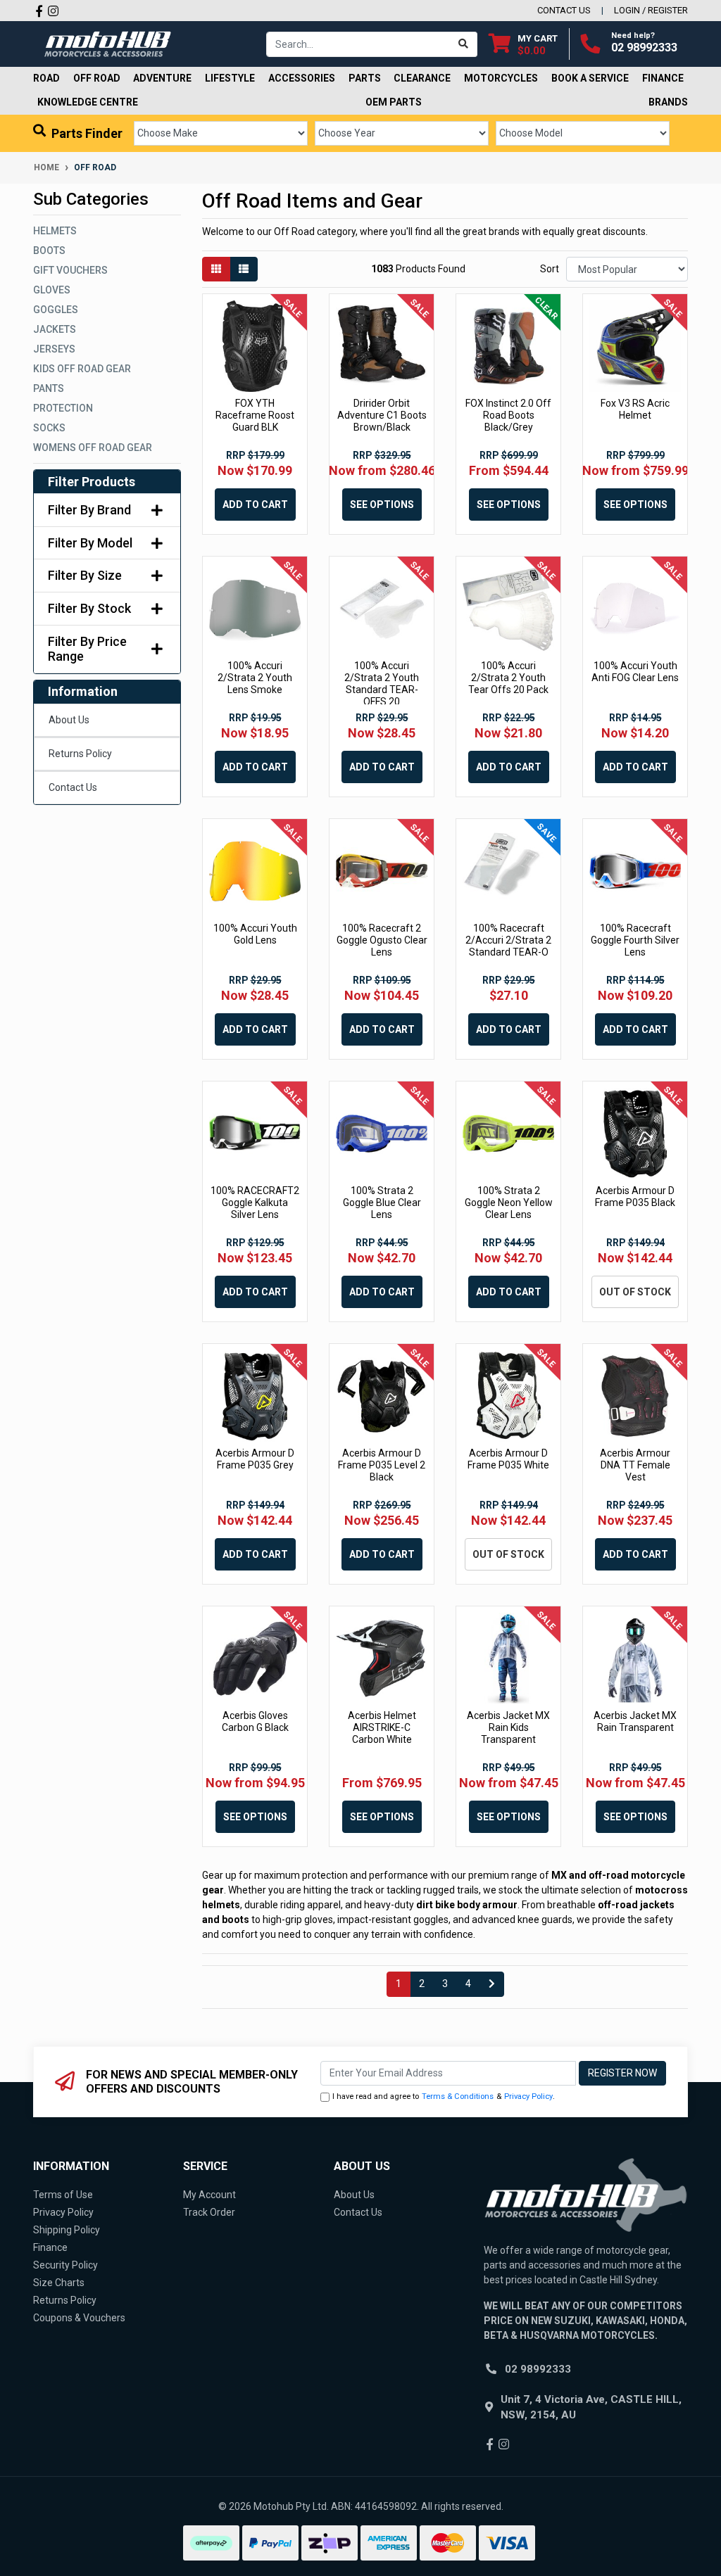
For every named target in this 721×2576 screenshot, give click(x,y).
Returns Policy (80, 754)
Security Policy (65, 2265)
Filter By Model (90, 543)
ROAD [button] (46, 78)
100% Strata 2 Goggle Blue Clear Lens (382, 1203)
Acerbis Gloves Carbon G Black (255, 1721)
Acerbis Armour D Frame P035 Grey (255, 1459)
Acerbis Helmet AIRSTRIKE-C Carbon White (382, 1727)
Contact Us (73, 787)
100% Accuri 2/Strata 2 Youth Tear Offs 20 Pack (508, 678)
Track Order (209, 2212)
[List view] (244, 269)
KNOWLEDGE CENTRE (88, 102)
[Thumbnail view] (216, 269)
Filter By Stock (89, 608)
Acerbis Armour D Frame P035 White (508, 1459)
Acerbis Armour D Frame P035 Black (635, 1197)
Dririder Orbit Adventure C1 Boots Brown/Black (382, 415)
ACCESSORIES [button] (302, 78)
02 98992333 (644, 47)
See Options (382, 505)
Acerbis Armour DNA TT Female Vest (635, 1465)
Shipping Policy (67, 2230)
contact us (564, 10)
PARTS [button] (365, 78)
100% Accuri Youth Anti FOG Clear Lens (635, 672)
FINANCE (663, 78)
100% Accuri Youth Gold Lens (255, 934)
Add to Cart (255, 505)
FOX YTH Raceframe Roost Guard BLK (255, 415)
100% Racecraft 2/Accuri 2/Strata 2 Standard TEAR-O (508, 940)
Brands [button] (668, 102)
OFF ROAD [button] (97, 78)
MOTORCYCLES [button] (501, 78)
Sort (550, 269)
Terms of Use (63, 2195)
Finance (50, 2247)
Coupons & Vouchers (79, 2318)
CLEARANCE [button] (422, 78)
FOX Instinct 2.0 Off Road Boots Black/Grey (508, 415)
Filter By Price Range (87, 649)
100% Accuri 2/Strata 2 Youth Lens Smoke (255, 678)
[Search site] (464, 44)
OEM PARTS (394, 102)
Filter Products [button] (92, 482)
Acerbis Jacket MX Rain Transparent (635, 1721)
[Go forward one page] (492, 1984)
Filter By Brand (89, 510)
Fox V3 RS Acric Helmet (635, 409)
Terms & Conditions (458, 2096)
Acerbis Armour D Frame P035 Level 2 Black (382, 1465)
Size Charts (59, 2283)
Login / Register (651, 10)
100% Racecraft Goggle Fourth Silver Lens (635, 940)
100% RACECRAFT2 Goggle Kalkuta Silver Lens (255, 1203)
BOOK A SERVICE (590, 78)
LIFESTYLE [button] (230, 78)
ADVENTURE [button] (162, 78)
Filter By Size (85, 575)
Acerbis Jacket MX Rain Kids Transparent (508, 1727)
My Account (209, 2195)
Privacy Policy (528, 2096)
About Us (69, 720)
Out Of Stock (635, 1292)
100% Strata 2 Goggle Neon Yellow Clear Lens (509, 1203)
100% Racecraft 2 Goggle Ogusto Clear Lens (382, 940)
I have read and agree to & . (444, 2096)
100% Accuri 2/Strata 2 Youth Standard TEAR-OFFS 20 (382, 683)
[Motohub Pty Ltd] (108, 43)
